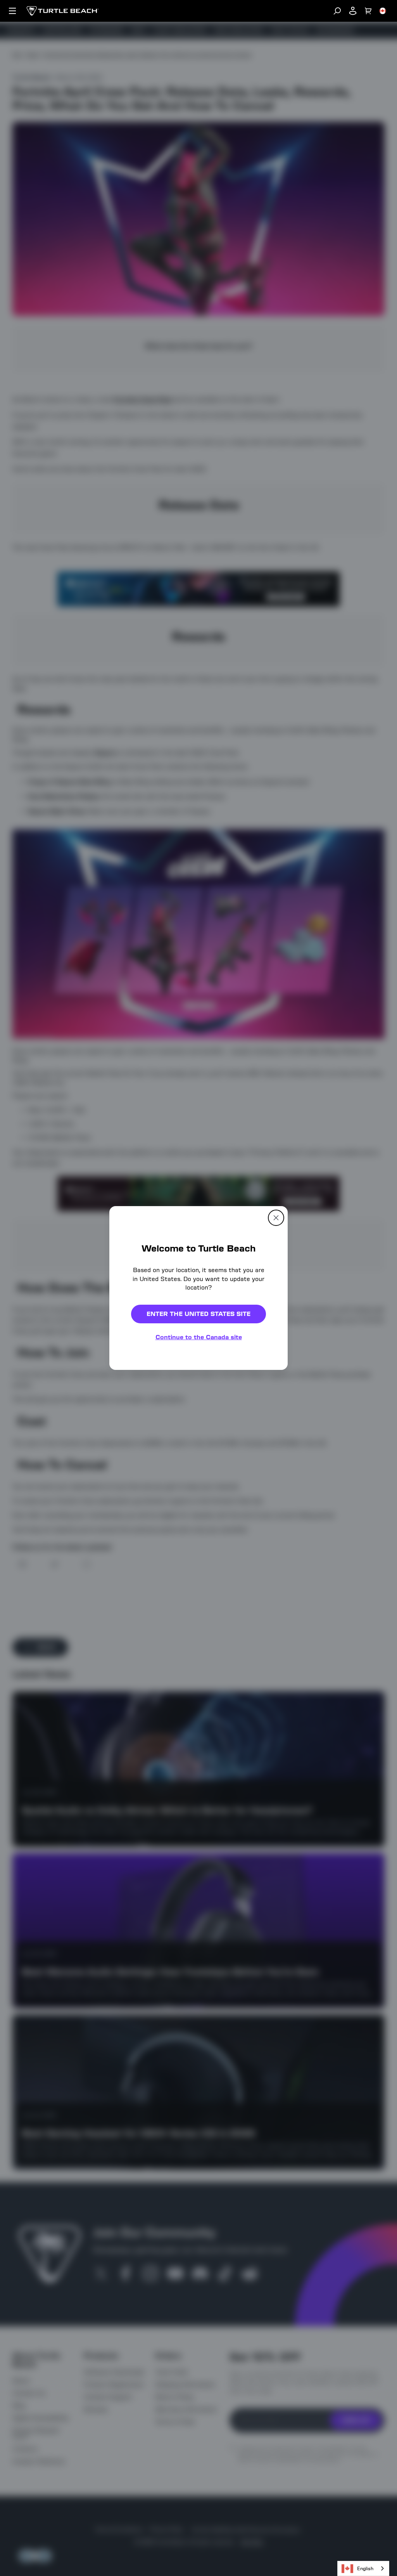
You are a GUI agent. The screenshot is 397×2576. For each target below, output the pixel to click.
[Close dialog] (327, 1184)
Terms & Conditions (247, 1378)
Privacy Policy (303, 1371)
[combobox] (363, 2568)
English (365, 2568)
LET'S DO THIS (265, 1315)
